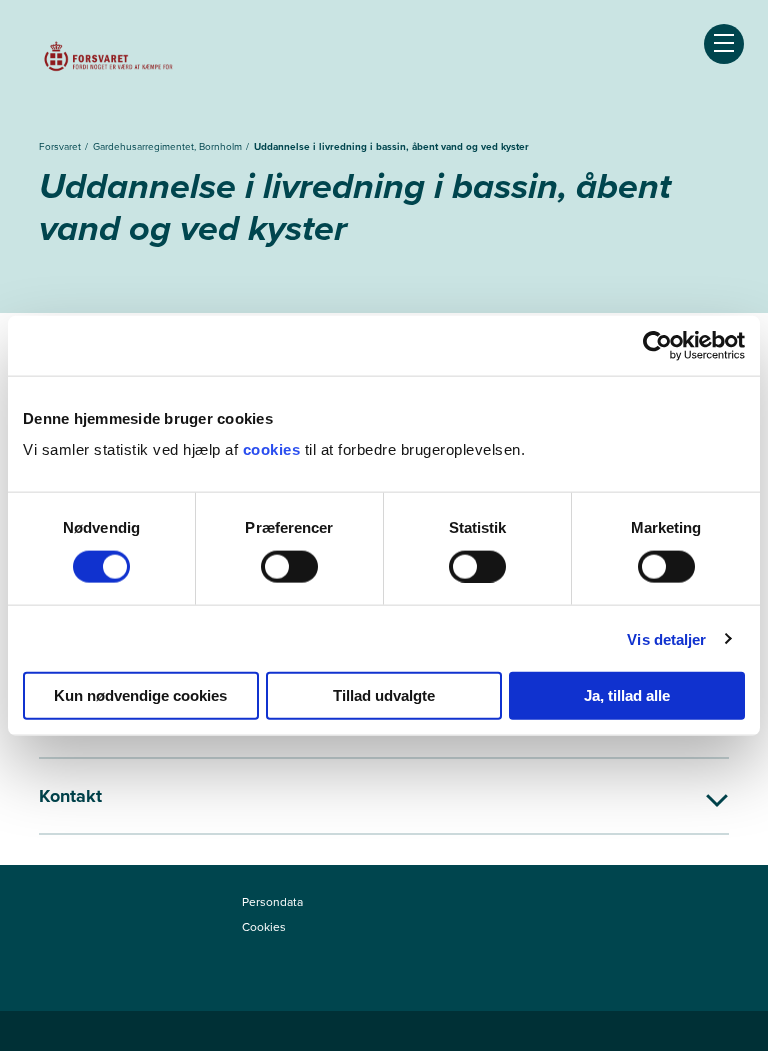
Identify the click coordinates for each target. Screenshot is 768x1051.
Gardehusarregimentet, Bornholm (169, 146)
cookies (274, 449)
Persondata (272, 902)
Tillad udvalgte (384, 695)
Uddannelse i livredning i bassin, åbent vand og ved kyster (391, 146)
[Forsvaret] (109, 60)
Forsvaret (61, 146)
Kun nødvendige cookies (140, 695)
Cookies (264, 927)
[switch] (289, 566)
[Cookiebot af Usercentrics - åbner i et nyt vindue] (657, 345)
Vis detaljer (666, 638)
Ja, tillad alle (627, 695)
